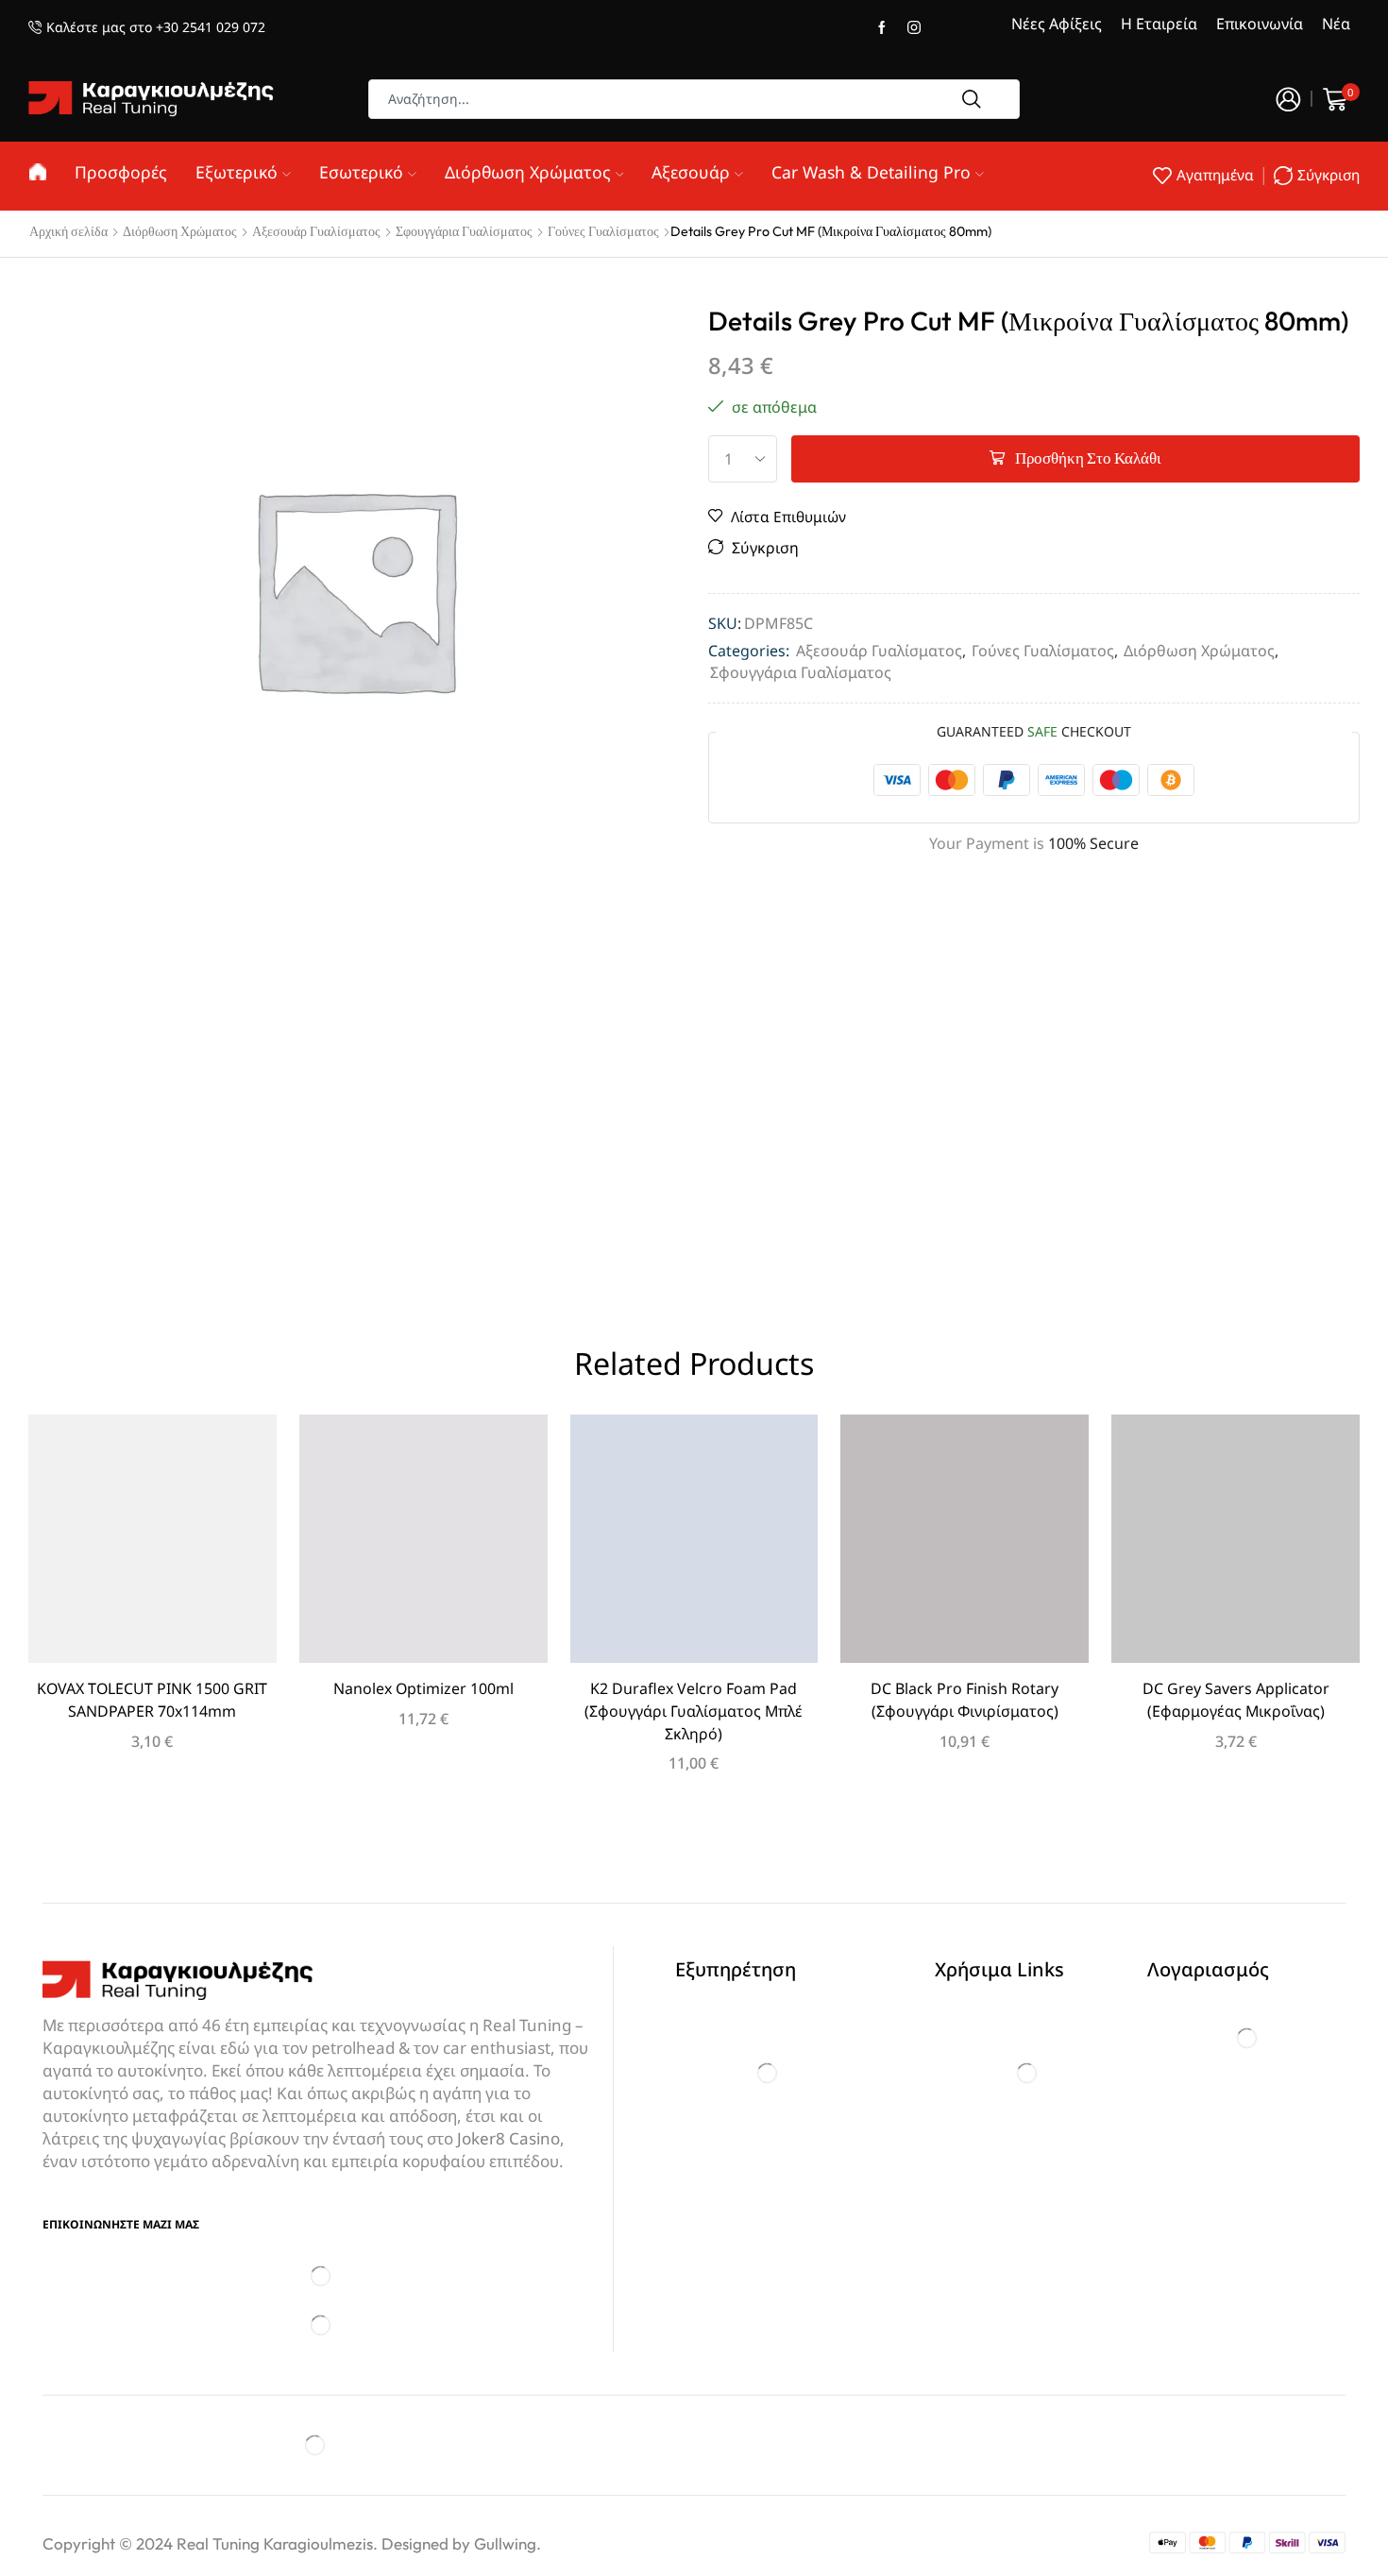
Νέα (1336, 24)
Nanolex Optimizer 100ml (423, 1688)
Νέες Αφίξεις (1057, 24)
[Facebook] (882, 28)
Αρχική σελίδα (68, 231)
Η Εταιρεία (1159, 24)
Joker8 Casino (508, 2138)
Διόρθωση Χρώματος (528, 172)
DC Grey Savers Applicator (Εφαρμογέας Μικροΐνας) (1236, 1700)
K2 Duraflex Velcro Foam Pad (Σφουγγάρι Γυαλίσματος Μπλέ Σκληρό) (694, 1711)
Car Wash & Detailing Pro (871, 172)
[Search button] (972, 99)
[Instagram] (914, 28)
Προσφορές (121, 172)
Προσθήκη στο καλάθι (1088, 458)
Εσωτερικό (361, 172)
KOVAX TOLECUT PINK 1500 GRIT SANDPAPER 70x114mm (152, 1700)
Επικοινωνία (1260, 24)
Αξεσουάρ (691, 172)
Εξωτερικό (237, 172)
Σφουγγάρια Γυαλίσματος (464, 231)
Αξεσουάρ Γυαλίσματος (316, 231)
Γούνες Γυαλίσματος (603, 231)
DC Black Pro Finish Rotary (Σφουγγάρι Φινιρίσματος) (965, 1700)
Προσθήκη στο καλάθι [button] (152, 1546)
